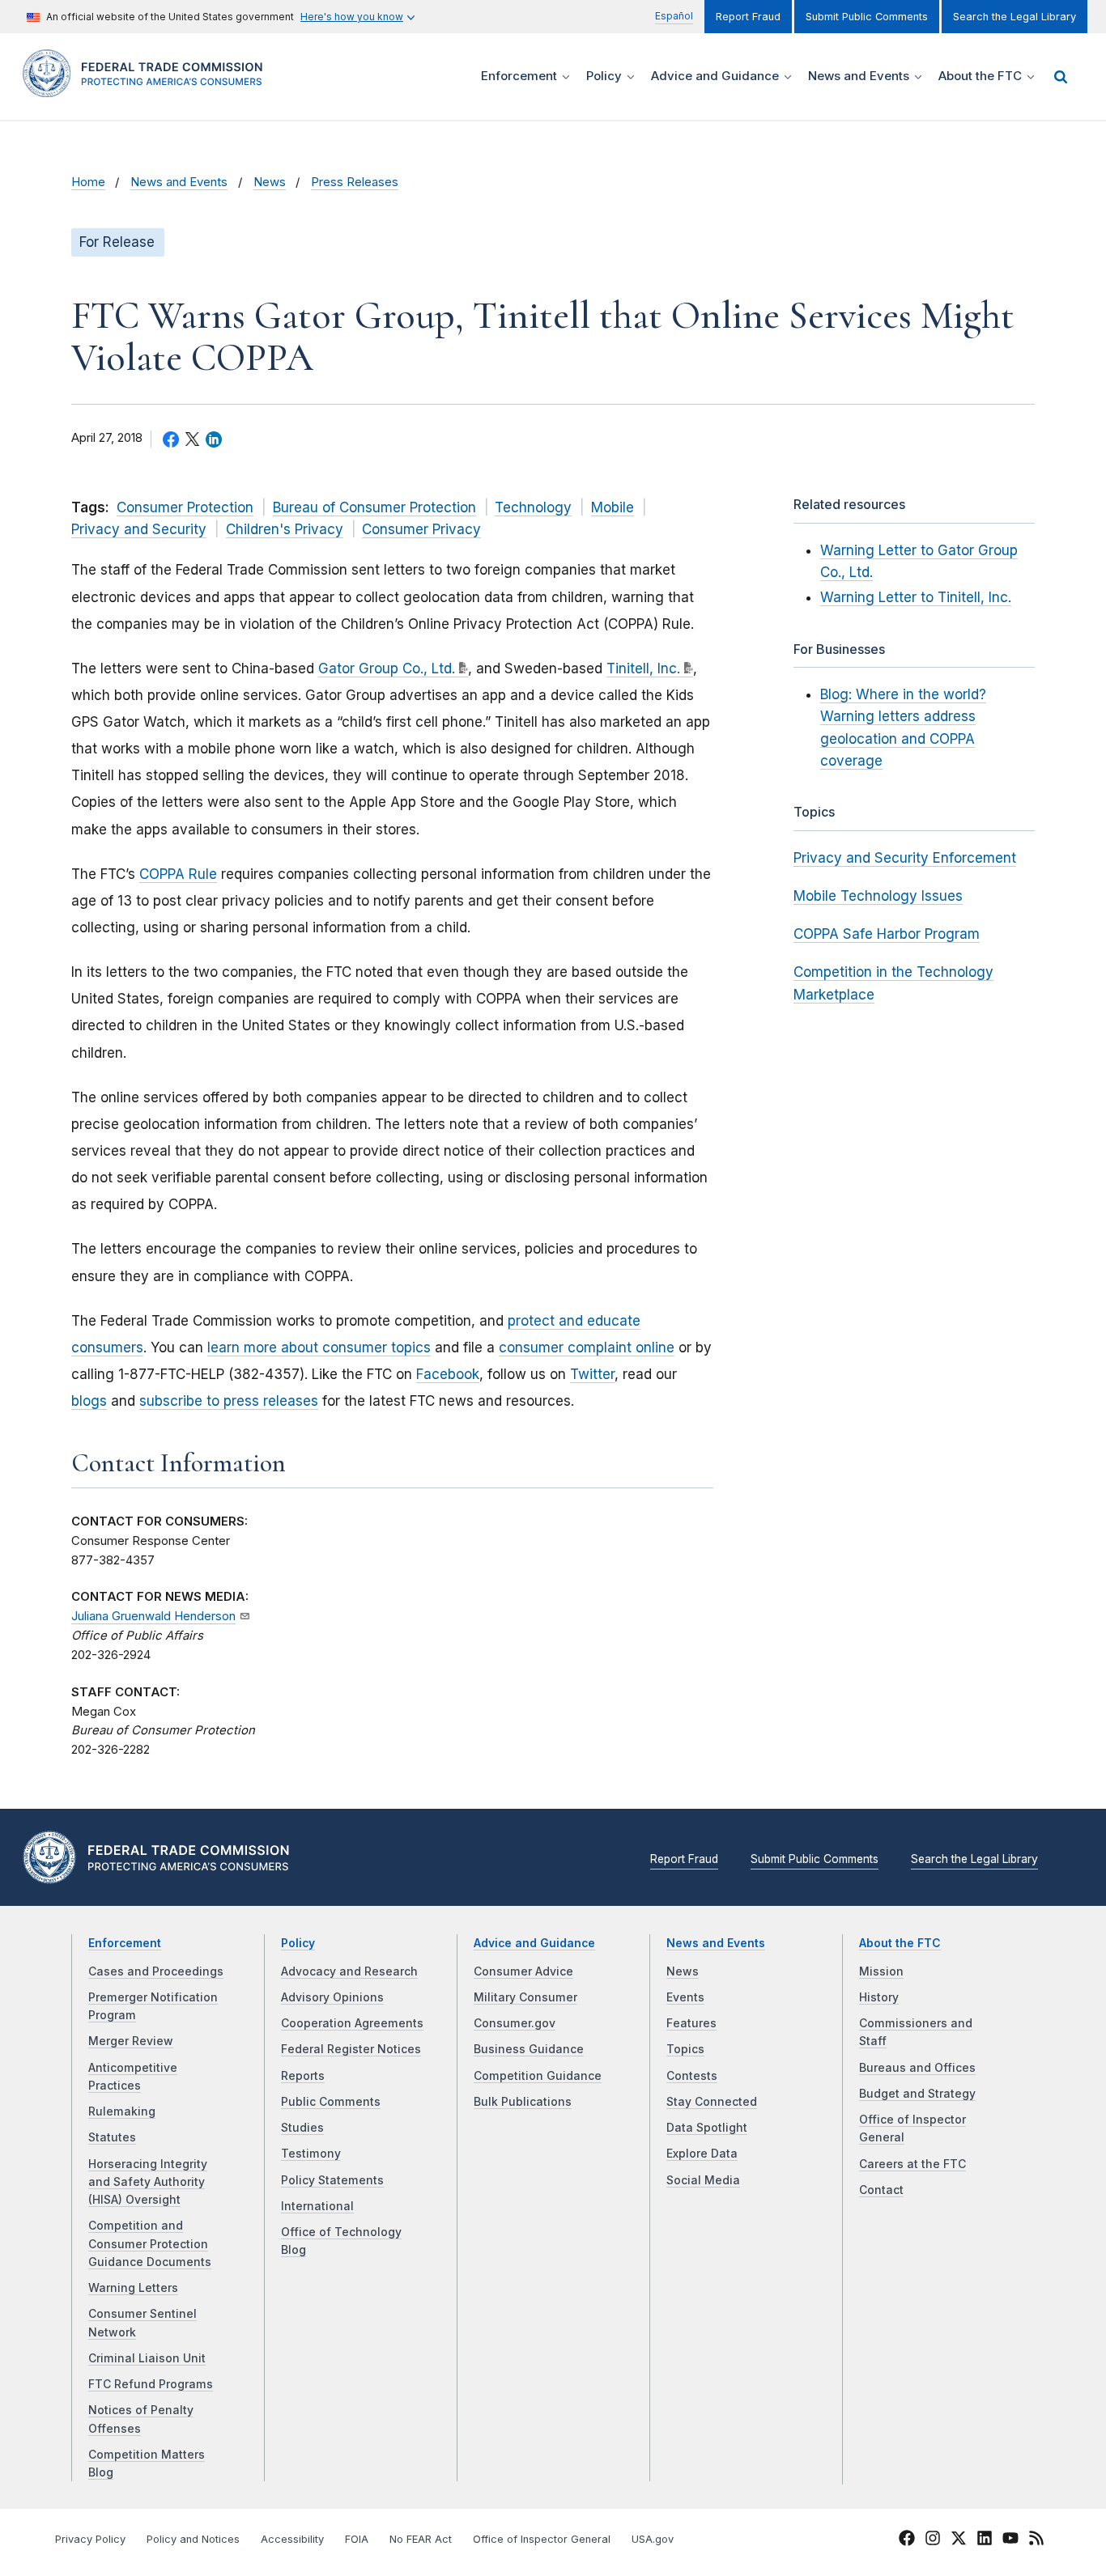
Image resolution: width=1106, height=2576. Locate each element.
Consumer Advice (523, 1971)
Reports (303, 2076)
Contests (692, 2076)
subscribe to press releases (229, 1401)
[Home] (148, 88)
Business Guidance (529, 2049)
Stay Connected (712, 2102)
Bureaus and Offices (917, 2068)
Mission (881, 1971)
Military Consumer (525, 1997)
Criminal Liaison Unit (147, 2358)
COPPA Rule (178, 874)
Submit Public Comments (867, 17)
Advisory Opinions (332, 1997)
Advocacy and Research (349, 1971)
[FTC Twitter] (959, 2537)
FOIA (357, 2539)
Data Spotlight (707, 2128)
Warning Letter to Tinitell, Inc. (916, 597)
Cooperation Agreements (352, 2023)
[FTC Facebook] (907, 2540)
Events (685, 1997)
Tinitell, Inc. (643, 668)
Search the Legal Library (1015, 17)
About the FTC (900, 1943)
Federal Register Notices (351, 2049)
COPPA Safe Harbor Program (887, 934)
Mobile (613, 507)
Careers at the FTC (912, 2164)
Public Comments (331, 2102)
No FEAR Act (421, 2539)
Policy (298, 1943)
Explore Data (702, 2154)
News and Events (179, 182)
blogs (89, 1401)
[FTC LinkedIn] (985, 2540)
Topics (685, 2049)
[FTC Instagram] (933, 2540)
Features (691, 2023)
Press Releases (355, 182)
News (270, 182)
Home (88, 182)
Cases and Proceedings (156, 1971)
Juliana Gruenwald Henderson (153, 1616)
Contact (881, 2190)
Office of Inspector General (542, 2539)
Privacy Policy (90, 2539)
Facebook (448, 1374)
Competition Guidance (538, 2076)
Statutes (112, 2137)
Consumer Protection (185, 507)
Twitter (592, 1374)
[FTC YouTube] (1010, 2540)
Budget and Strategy (917, 2094)
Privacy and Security (139, 529)
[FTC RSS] (1036, 2540)
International (317, 2206)
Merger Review (131, 2041)
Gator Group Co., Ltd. (387, 668)
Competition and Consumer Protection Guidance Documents (150, 2244)
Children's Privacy (285, 529)
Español (674, 16)
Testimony (311, 2154)
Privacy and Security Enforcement (905, 858)
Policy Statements (332, 2180)
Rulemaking (122, 2111)
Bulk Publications (523, 2102)
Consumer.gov (515, 2023)
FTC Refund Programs (151, 2384)
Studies (302, 2128)
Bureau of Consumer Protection (374, 507)
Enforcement (125, 1943)
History (879, 1997)
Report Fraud (748, 17)
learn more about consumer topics (319, 1347)
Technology (533, 507)
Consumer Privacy (421, 529)
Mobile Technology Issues (878, 896)
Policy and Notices (193, 2539)
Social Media (703, 2180)
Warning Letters (133, 2288)
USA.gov (653, 2539)
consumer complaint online (587, 1347)
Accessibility (292, 2539)
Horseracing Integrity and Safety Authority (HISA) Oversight (148, 2182)
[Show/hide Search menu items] (1061, 77)
